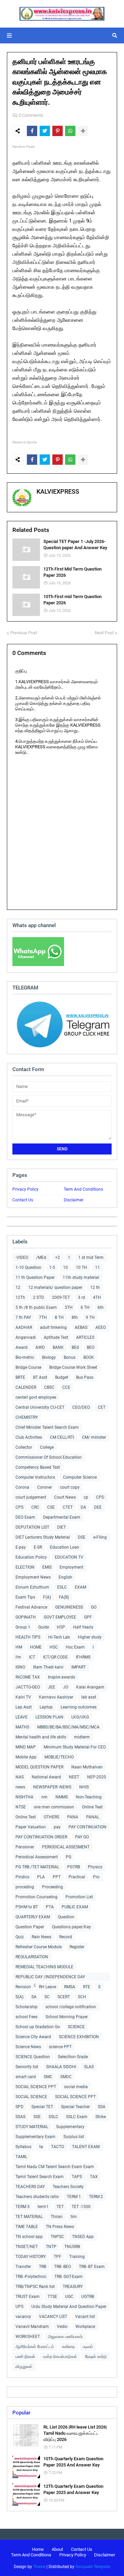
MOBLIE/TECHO (59, 1757)
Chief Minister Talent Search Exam (47, 1427)
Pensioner (25, 1847)
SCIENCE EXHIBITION (79, 2037)
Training (77, 2257)
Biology (49, 1357)
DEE (98, 1507)
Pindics (22, 1877)
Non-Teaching (89, 1797)
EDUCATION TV (69, 1557)
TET (60, 2207)
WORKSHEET (28, 2337)
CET (102, 1407)
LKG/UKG (80, 1717)
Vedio (62, 2327)
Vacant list (85, 2317)
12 (18, 1287)
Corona (22, 1487)
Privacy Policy (25, 1189)
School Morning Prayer (67, 2017)
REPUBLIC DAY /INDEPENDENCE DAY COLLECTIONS (50, 1978)
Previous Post (24, 633)
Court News (65, 1497)
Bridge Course (28, 1367)
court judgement (31, 1497)
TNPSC (57, 2237)
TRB (43, 2267)
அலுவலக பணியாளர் (65, 2337)
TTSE (52, 2297)
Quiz (20, 1937)
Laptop (46, 1707)
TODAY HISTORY (31, 2257)
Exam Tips (25, 1597)
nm (44, 1797)
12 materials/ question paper (55, 1287)
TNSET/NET (27, 2247)
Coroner (45, 1487)
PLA (41, 1877)
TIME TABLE (27, 2227)
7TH (43, 1317)
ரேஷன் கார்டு (96, 2357)
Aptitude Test (56, 1337)
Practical (77, 1877)
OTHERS (51, 1817)
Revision (23, 1987)
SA (34, 1997)
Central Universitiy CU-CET (40, 1407)
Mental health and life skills (41, 1737)
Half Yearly (83, 1627)
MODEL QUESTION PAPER (39, 1767)
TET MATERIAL (29, 2217)
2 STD (39, 1297)
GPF (88, 1617)
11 (97, 1268)
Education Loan (65, 1547)
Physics (95, 1867)
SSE (37, 2117)
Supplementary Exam (35, 2137)
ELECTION (25, 1567)
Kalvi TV (23, 1697)
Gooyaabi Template (93, 2567)
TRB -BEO (63, 2267)
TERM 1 (74, 2197)
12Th (20, 1297)
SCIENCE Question (33, 2057)
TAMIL (21, 2157)
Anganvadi (26, 1337)
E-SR (38, 1547)
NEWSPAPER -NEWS (52, 1787)
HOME (36, 1647)
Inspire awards (61, 1677)
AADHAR (24, 1327)
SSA (102, 2107)
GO (94, 1607)
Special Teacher (75, 2107)
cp (86, 1497)
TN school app (29, 2237)
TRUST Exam (28, 2297)
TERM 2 (96, 2197)
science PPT (60, 2047)
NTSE (21, 1807)
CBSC (49, 1387)
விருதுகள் (24, 2367)
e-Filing (100, 1537)
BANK (58, 1347)
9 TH (90, 1317)
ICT (32, 1657)
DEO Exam (25, 1517)
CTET (68, 1507)
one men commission (54, 1807)
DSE (82, 1537)
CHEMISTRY (27, 1417)
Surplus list (74, 2137)
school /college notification (71, 2007)
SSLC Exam (77, 2117)
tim (74, 2217)
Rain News (42, 1937)
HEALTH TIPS (28, 1637)
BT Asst (40, 1377)
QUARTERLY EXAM (33, 1917)
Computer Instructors (35, 1477)
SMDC (66, 2077)
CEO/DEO (81, 1407)
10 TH (81, 1268)
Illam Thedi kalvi (48, 1667)
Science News (28, 2047)
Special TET (42, 2107)
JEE (51, 1687)
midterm (82, 1737)
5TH (69, 1307)
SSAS (20, 2117)
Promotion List (79, 1897)
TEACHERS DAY (30, 2187)
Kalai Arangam (90, 1687)
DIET (61, 1527)
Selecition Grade (73, 2057)
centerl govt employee (36, 1397)
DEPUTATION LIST (32, 1527)
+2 (58, 1258)
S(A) (19, 1997)
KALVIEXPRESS (58, 491)
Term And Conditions (83, 1189)
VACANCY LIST (53, 2317)
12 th (95, 1287)
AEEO (101, 1327)
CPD (100, 1497)
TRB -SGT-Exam (69, 2277)
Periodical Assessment (37, 1857)
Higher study (90, 1637)
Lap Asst (24, 1707)
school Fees (27, 2017)
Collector (24, 1447)
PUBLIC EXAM (75, 1907)
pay (57, 1827)
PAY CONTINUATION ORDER (41, 1837)
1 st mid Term (91, 1258)
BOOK (89, 1357)
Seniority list (27, 2067)
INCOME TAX (28, 1677)
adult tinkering (53, 1327)
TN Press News (60, 2227)
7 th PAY (23, 1317)
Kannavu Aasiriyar (56, 1697)
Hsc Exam (75, 1647)
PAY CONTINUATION (87, 1827)
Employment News (33, 1577)
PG (69, 1857)
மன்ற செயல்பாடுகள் (60, 2357)
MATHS (22, 1727)
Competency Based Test (38, 1467)
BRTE (20, 1377)
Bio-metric (25, 1357)
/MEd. (42, 1258)
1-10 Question (28, 1268)
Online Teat (92, 1807)
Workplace (85, 2327)
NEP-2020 (97, 1777)
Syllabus (23, 2147)
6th (101, 1307)
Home (38, 2549)
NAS (20, 1777)
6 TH (85, 1307)
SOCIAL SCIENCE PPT (36, 2087)
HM (19, 1647)
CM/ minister (94, 1437)
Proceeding (53, 1887)
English (65, 1577)
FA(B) (64, 1597)
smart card (26, 2077)
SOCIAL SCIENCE (31, 2097)
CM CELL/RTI (62, 1437)
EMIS (47, 1567)
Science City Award (33, 2037)
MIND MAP (26, 1747)
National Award (46, 1777)
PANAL (93, 1817)
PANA (73, 1817)
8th (75, 1317)
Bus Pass (85, 1377)
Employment (71, 1567)
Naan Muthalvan (87, 1767)
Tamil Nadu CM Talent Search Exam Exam (55, 2167)
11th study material (81, 1277)
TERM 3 (23, 2207)
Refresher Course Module (39, 1947)
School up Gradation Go (38, 2027)
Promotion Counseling (37, 1897)
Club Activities (29, 1437)
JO (66, 1687)
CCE (66, 1387)
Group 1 (23, 1627)
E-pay (21, 1547)
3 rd (81, 1297)
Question (66, 1917)
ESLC (62, 1587)
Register (77, 1947)
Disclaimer (74, 1200)
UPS (19, 2307)
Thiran (57, 2217)
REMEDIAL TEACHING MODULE (44, 1967)
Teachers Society (68, 2187)
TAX (94, 2177)
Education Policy (31, 1557)
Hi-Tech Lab (59, 1637)
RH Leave (48, 1987)
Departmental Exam (62, 1517)
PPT (57, 1877)
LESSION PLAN (49, 1717)
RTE (87, 1987)
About (57, 2549)
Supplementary (70, 2127)
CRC (35, 1507)
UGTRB (88, 2297)
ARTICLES (85, 1337)
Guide (44, 1627)
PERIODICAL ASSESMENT (66, 1847)
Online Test (26, 1817)
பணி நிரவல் (25, 2357)
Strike (101, 2117)
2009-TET (61, 1297)
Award (22, 1347)
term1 (43, 2207)
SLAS (89, 2067)
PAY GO (82, 1837)
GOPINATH (26, 1617)
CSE (51, 1507)
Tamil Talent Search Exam (40, 2177)
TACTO (58, 2147)
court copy (70, 1487)
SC (47, 1997)
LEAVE (22, 1717)
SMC (48, 2077)
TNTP (51, 2247)
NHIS (84, 1787)
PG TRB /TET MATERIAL (37, 1867)
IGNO (20, 1667)
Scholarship (27, 2007)
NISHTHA (24, 1797)
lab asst (89, 1697)
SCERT (64, 1997)
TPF (58, 2257)
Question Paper (30, 1927)
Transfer (23, 2267)
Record (66, 1937)
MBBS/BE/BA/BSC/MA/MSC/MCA (68, 1727)
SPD (19, 2107)
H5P (61, 1627)
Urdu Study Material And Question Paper (69, 2307)
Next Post (104, 633)
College (47, 1447)
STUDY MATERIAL (32, 2127)
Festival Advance (31, 1607)
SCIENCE (76, 2027)
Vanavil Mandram (32, 2327)
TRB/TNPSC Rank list (35, 2287)
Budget (62, 1377)
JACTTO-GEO (28, 1687)
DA (83, 1507)
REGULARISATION (32, 1957)
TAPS (77, 2177)
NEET (74, 1777)
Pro (96, 1877)
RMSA (70, 1987)
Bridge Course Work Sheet (73, 1367)
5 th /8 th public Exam (36, 1307)
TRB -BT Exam (92, 2267)
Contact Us (23, 1200)
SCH (82, 1997)
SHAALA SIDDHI (61, 2067)
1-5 (52, 1268)
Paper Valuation (31, 1827)
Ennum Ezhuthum (32, 1587)
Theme (39, 2567)
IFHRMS (83, 1657)
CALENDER (26, 1387)
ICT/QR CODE (55, 1657)
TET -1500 (81, 2207)
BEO (91, 1347)
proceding (25, 1887)
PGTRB (74, 1867)
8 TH (59, 1317)
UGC (69, 2297)
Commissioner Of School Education (49, 1457)
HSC (54, 1647)
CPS (19, 1507)
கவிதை (68, 2347)
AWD (40, 1347)
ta (41, 2147)
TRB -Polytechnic (31, 2277)
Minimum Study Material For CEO (75, 1747)
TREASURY (73, 2287)
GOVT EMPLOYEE (60, 1617)
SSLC (53, 2117)
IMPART (79, 1667)
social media (76, 2087)
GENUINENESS (69, 1607)
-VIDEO (22, 1258)
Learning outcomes (79, 1707)
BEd (75, 1347)
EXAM (80, 1587)
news (20, 1787)
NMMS (62, 1797)
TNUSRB (72, 2247)
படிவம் (88, 2347)
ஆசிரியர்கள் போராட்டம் (35, 2347)
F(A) (47, 1597)
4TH (97, 1297)
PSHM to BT (27, 1907)
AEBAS (81, 1327)
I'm (18, 1657)
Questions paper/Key (71, 1927)
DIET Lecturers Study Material (43, 1537)
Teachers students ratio (37, 2197)
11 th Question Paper (35, 1277)
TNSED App (83, 2237)
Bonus (70, 1357)
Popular (21, 2413)
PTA (50, 1907)
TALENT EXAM (86, 2147)
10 (65, 1268)
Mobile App (26, 1757)
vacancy (23, 2317)
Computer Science (80, 1477)
